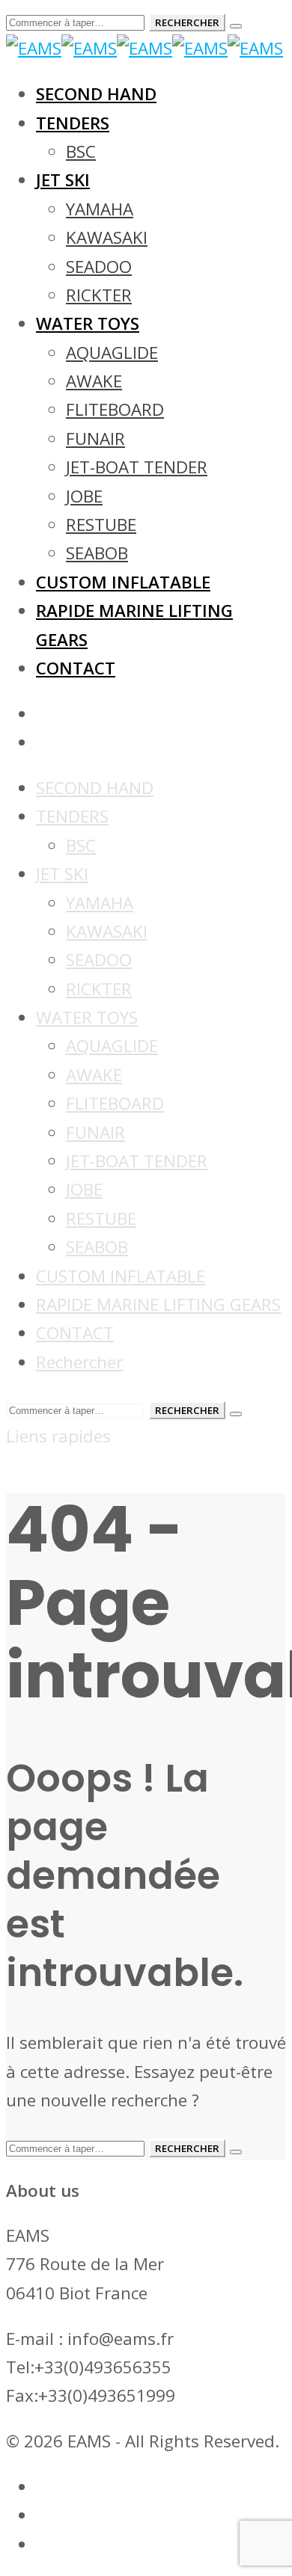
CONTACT (75, 1333)
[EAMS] (145, 48)
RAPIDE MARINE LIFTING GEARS (158, 1304)
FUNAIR (95, 1132)
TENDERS (72, 816)
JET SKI (62, 874)
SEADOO (99, 960)
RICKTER (99, 989)
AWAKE (94, 1075)
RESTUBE (101, 1218)
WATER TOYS (87, 1017)
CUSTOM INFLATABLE (121, 1276)
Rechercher (79, 1362)
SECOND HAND (95, 788)
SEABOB (97, 1247)
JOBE (84, 1189)
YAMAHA (100, 903)
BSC (81, 845)
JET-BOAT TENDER (137, 1161)
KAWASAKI (107, 931)
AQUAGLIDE (112, 1046)
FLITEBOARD (115, 1103)
